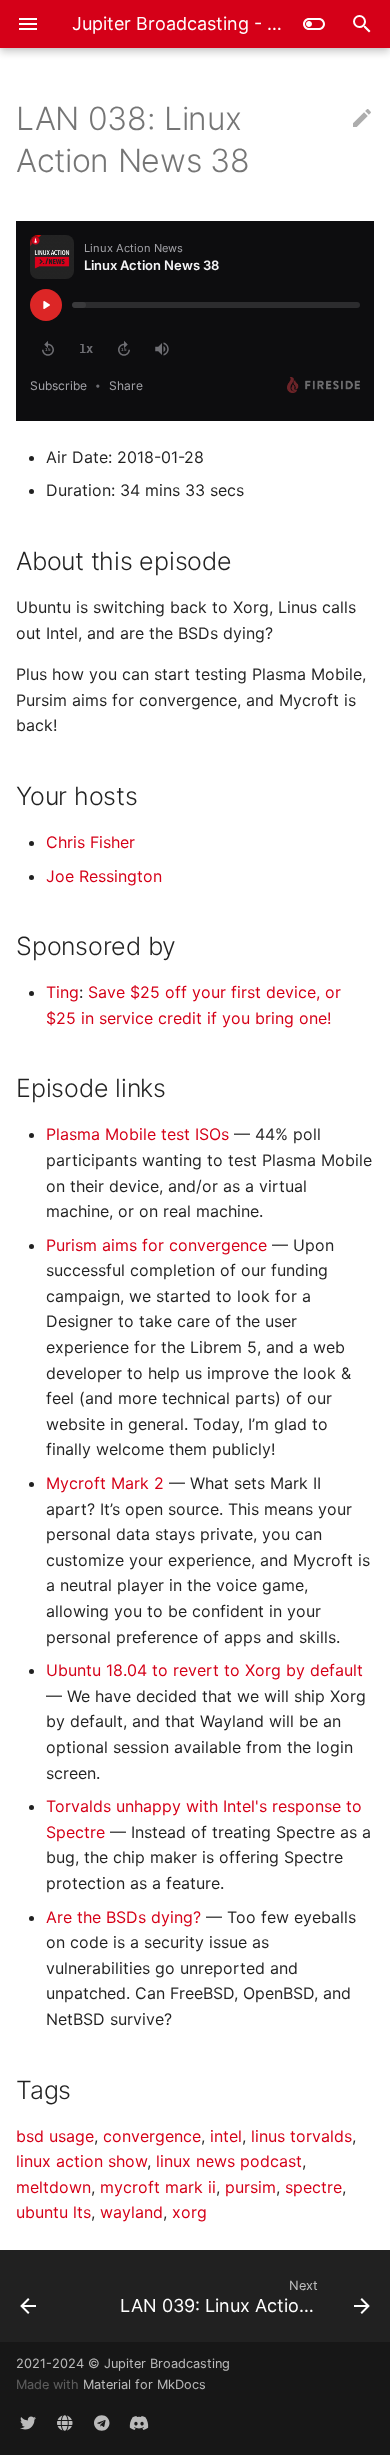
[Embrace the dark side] (314, 24)
